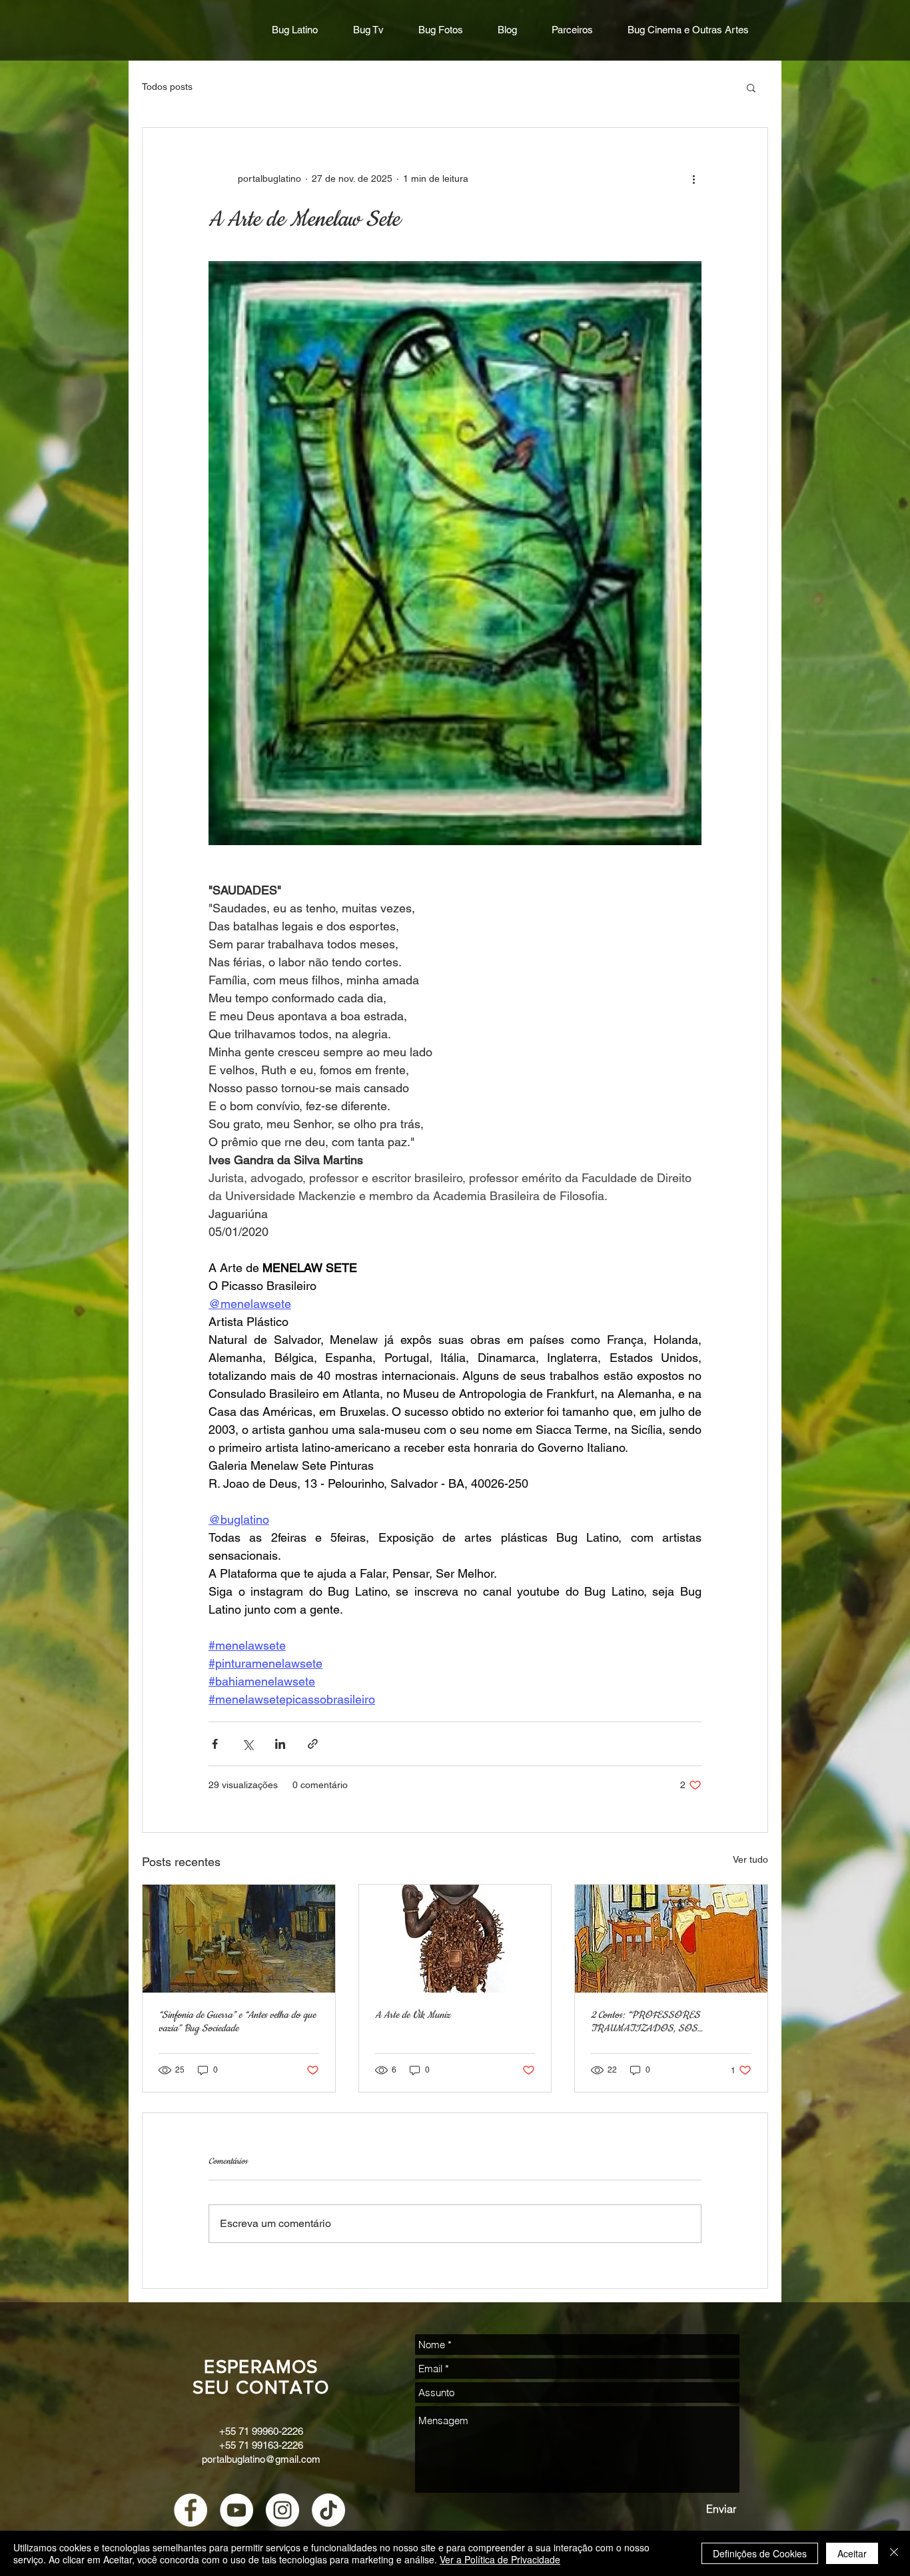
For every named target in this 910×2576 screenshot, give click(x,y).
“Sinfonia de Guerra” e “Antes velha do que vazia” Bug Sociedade (237, 2022)
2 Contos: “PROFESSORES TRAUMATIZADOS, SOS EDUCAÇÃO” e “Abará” (646, 2022)
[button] (751, 87)
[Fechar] (894, 2553)
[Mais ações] (693, 178)
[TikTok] (328, 2510)
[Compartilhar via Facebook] (215, 1744)
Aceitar (852, 2553)
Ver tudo (750, 1859)
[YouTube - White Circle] (236, 2510)
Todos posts (167, 87)
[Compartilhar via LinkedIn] (280, 1744)
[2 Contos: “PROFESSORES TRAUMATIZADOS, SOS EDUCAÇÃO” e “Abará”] (671, 1939)
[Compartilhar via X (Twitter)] (247, 1744)
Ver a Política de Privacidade (500, 2559)
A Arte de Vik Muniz (413, 2015)
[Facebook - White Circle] (191, 2510)
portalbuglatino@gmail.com (261, 2459)
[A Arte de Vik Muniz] (455, 1939)
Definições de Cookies (760, 2553)
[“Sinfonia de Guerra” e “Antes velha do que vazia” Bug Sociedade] (239, 1939)
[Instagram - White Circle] (282, 2510)
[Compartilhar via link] (313, 1744)
